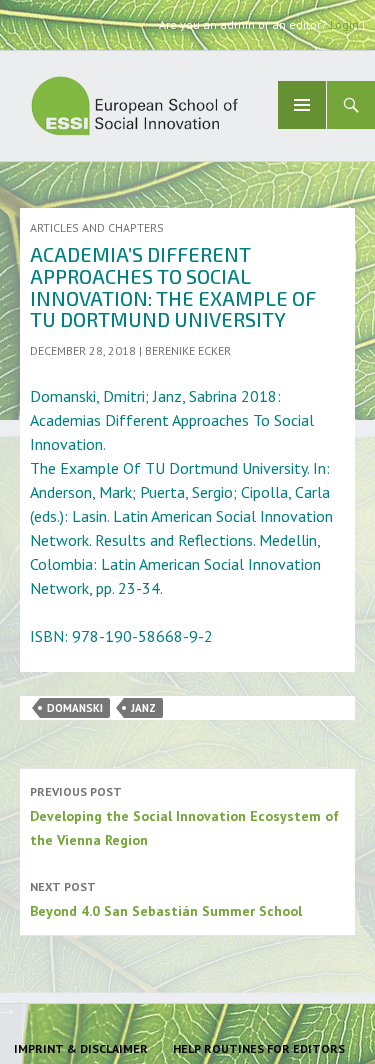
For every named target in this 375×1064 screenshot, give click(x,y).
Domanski (75, 708)
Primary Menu (302, 105)
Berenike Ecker (188, 350)
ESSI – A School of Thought (199, 106)
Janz (143, 708)
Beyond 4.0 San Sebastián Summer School (166, 899)
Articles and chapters (97, 227)
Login (344, 24)
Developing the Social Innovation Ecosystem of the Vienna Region (184, 816)
